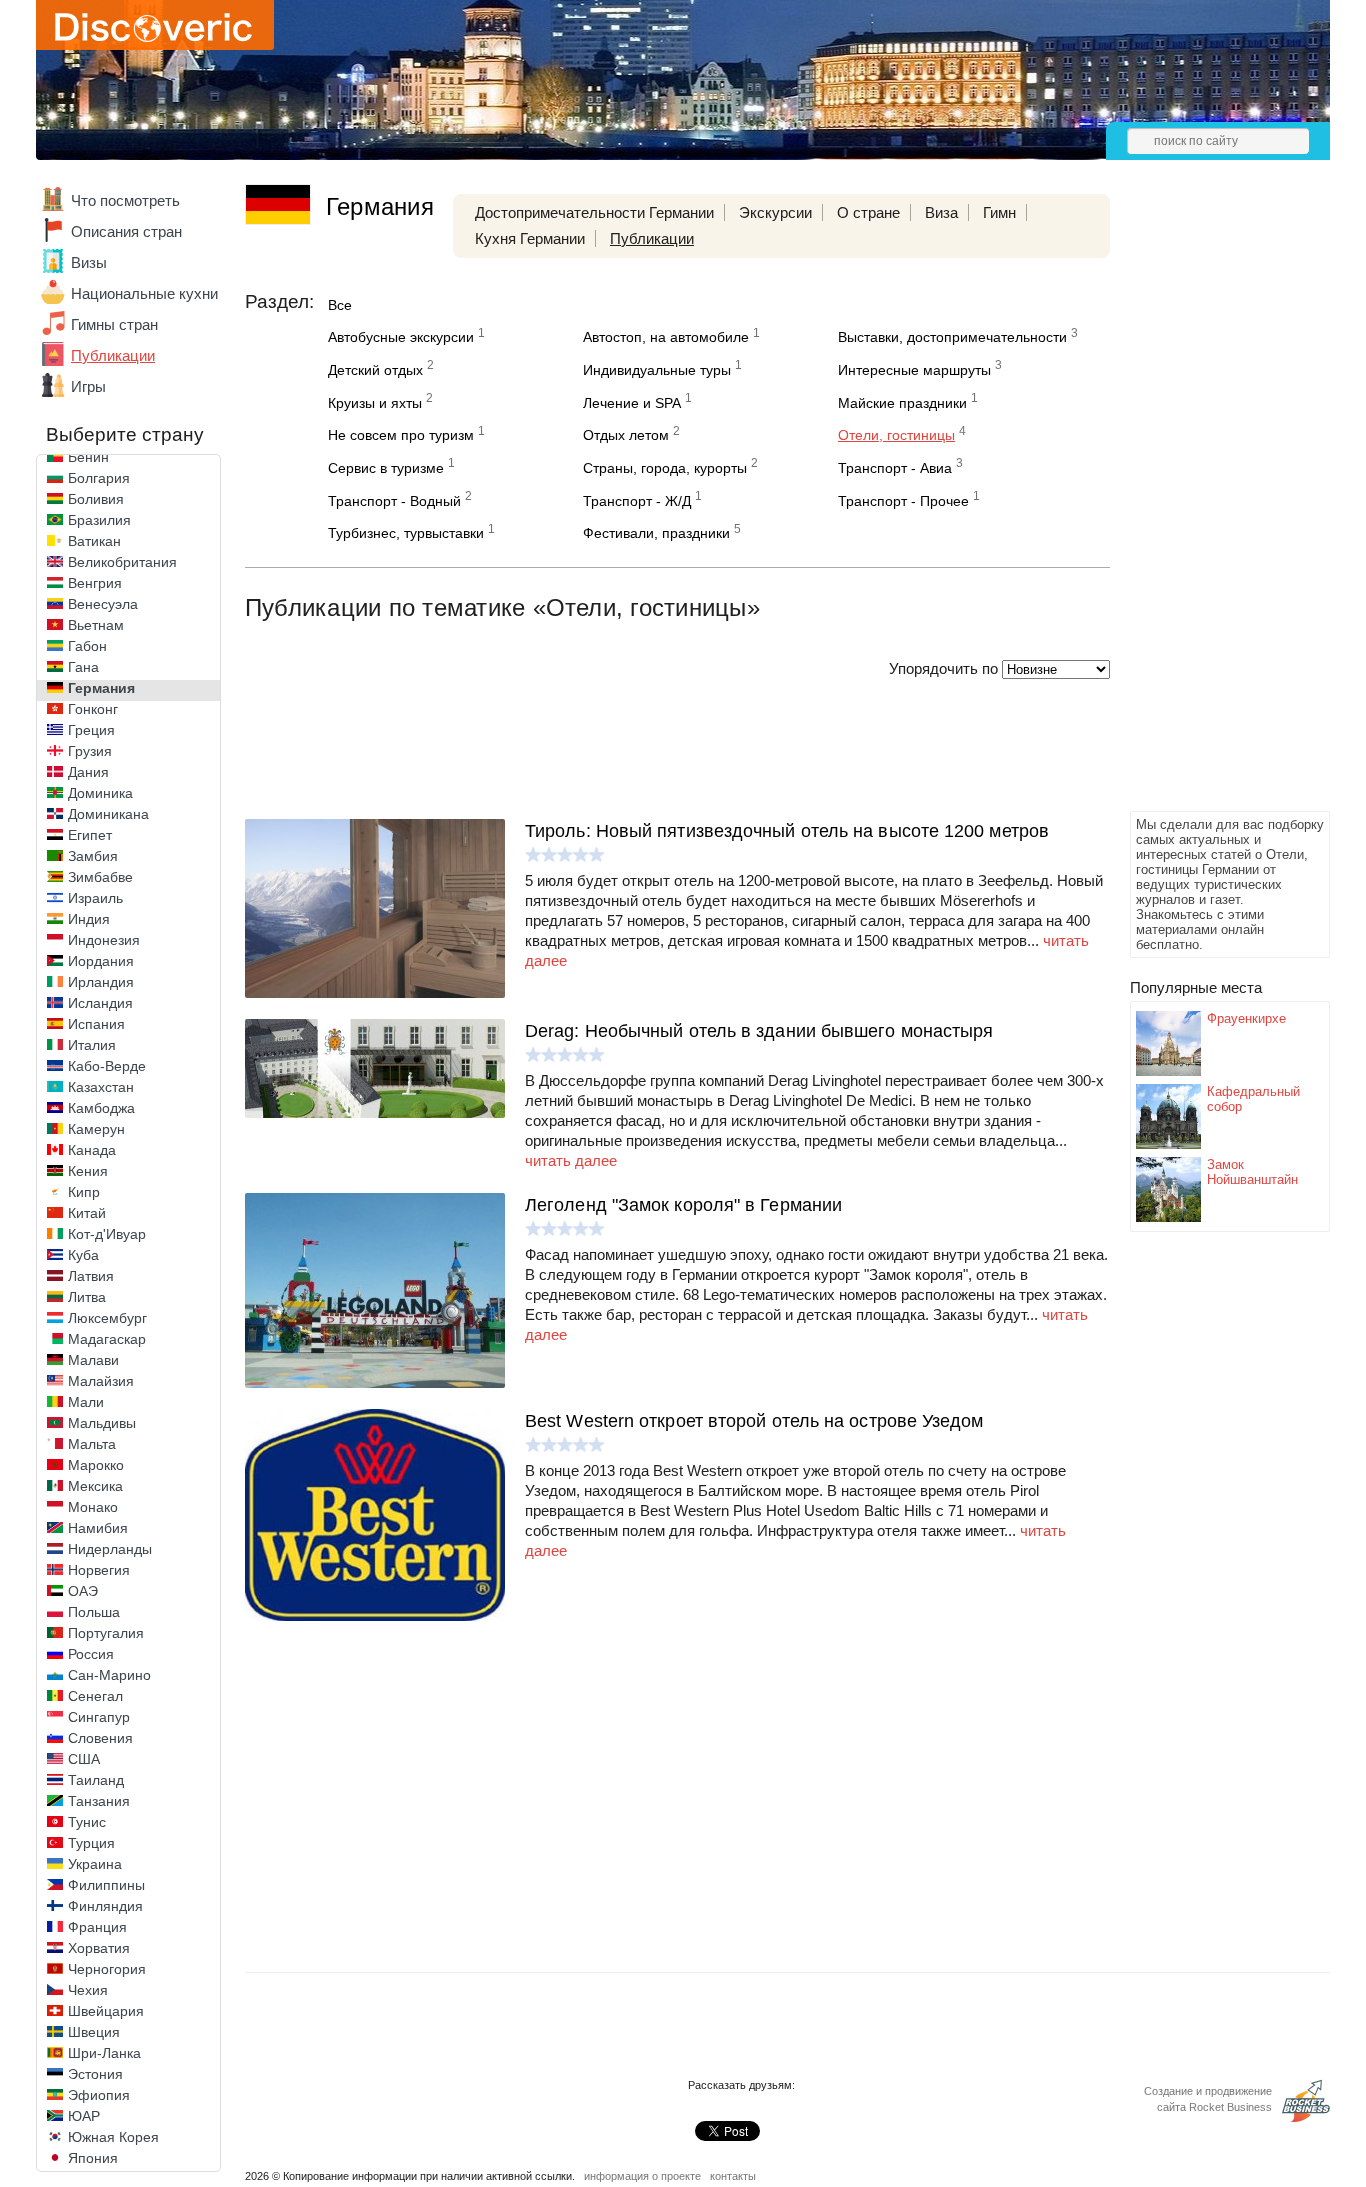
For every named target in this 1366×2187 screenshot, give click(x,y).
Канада (92, 1150)
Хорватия (99, 1948)
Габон (87, 646)
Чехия (88, 1990)
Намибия (98, 1528)
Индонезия (104, 940)
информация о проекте (642, 2176)
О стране (868, 212)
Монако (93, 1507)
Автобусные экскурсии (401, 337)
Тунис (87, 1822)
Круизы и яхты (375, 403)
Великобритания (122, 562)
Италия (92, 1045)
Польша (94, 1612)
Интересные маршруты (914, 370)
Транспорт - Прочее (903, 501)
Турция (91, 1843)
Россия (91, 1654)
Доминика (100, 793)
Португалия (106, 1633)
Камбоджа (101, 1108)
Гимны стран (114, 324)
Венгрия (95, 583)
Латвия (91, 1276)
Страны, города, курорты (665, 468)
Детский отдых (375, 370)
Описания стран (126, 231)
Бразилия (99, 520)
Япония (93, 2158)
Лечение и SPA (632, 403)
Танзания (99, 1801)
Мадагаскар (107, 1339)
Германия (101, 688)
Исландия (100, 1003)
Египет (90, 835)
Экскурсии (775, 212)
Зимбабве (100, 877)
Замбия (93, 856)
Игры (88, 386)
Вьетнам (96, 625)
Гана (83, 667)
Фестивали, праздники (656, 533)
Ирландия (101, 982)
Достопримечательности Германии (594, 212)
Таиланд (96, 1780)
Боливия (96, 499)
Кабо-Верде (107, 1066)
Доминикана (108, 814)
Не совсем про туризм (401, 435)
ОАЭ (83, 1591)
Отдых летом (626, 435)
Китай (87, 1213)
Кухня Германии (530, 238)
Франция (97, 1927)
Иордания (101, 961)
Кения (88, 1171)
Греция (91, 730)
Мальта (92, 1444)
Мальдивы (102, 1423)
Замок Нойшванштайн (1252, 1172)
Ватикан (94, 541)
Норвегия (99, 1570)
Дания (88, 772)
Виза (941, 212)
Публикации (113, 355)
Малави (93, 1360)
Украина (95, 1864)
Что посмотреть (125, 200)
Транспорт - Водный (394, 501)
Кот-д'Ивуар (107, 1234)
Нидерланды (110, 1549)
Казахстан (101, 1087)
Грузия (90, 751)
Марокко (96, 1465)
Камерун (96, 1129)
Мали (86, 1402)
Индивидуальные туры (657, 370)
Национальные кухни (144, 293)
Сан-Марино (109, 1675)
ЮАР (84, 2116)
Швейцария (106, 2011)
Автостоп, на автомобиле (666, 337)
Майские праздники (902, 403)
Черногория (107, 1969)
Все (340, 305)
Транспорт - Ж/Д (637, 501)
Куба (83, 1255)
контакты (733, 2176)
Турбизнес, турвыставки (406, 533)
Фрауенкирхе (1246, 1018)
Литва (87, 1297)
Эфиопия (99, 2095)
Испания (96, 1024)
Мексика (95, 1486)
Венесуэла (103, 604)
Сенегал (95, 1696)
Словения (100, 1738)
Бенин (88, 457)
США (84, 1759)
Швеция (94, 2032)
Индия (89, 919)
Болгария (99, 478)
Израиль (95, 898)
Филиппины (106, 1885)
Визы (89, 262)
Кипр (84, 1192)
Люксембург (107, 1318)
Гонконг (93, 709)
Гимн (999, 212)
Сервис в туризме (386, 468)
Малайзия (101, 1381)
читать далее (571, 1160)
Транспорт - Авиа (895, 468)
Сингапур (99, 1717)
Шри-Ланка (104, 2053)
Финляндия (105, 1906)
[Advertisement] (1210, 506)
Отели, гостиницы (896, 435)
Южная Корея (113, 2137)
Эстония (95, 2074)
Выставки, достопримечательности (952, 337)
